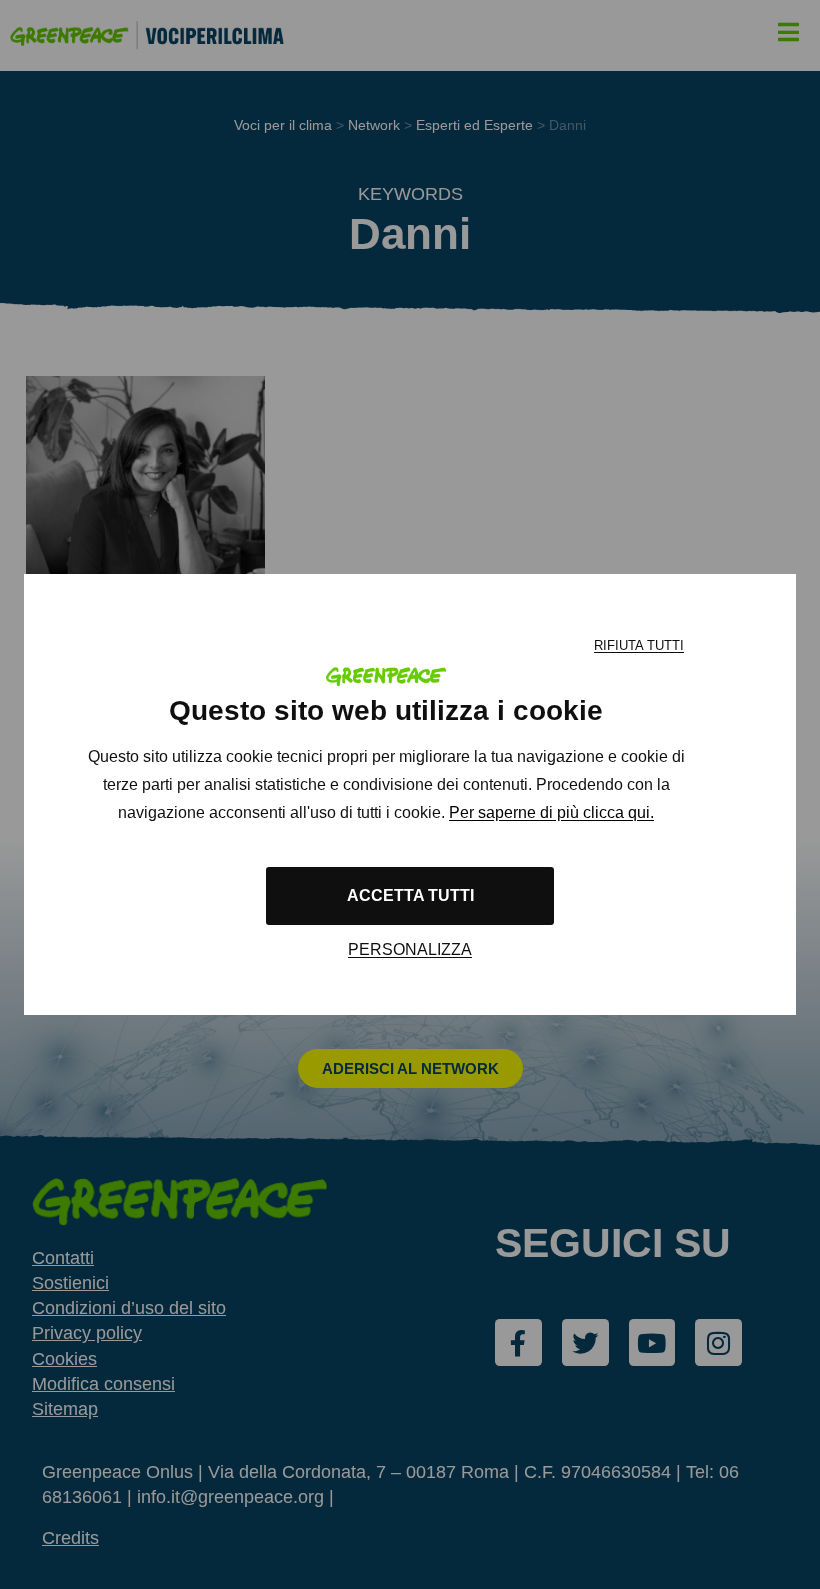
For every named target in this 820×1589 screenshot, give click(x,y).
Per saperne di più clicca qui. (551, 812)
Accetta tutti (410, 895)
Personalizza (410, 949)
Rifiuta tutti (639, 645)
